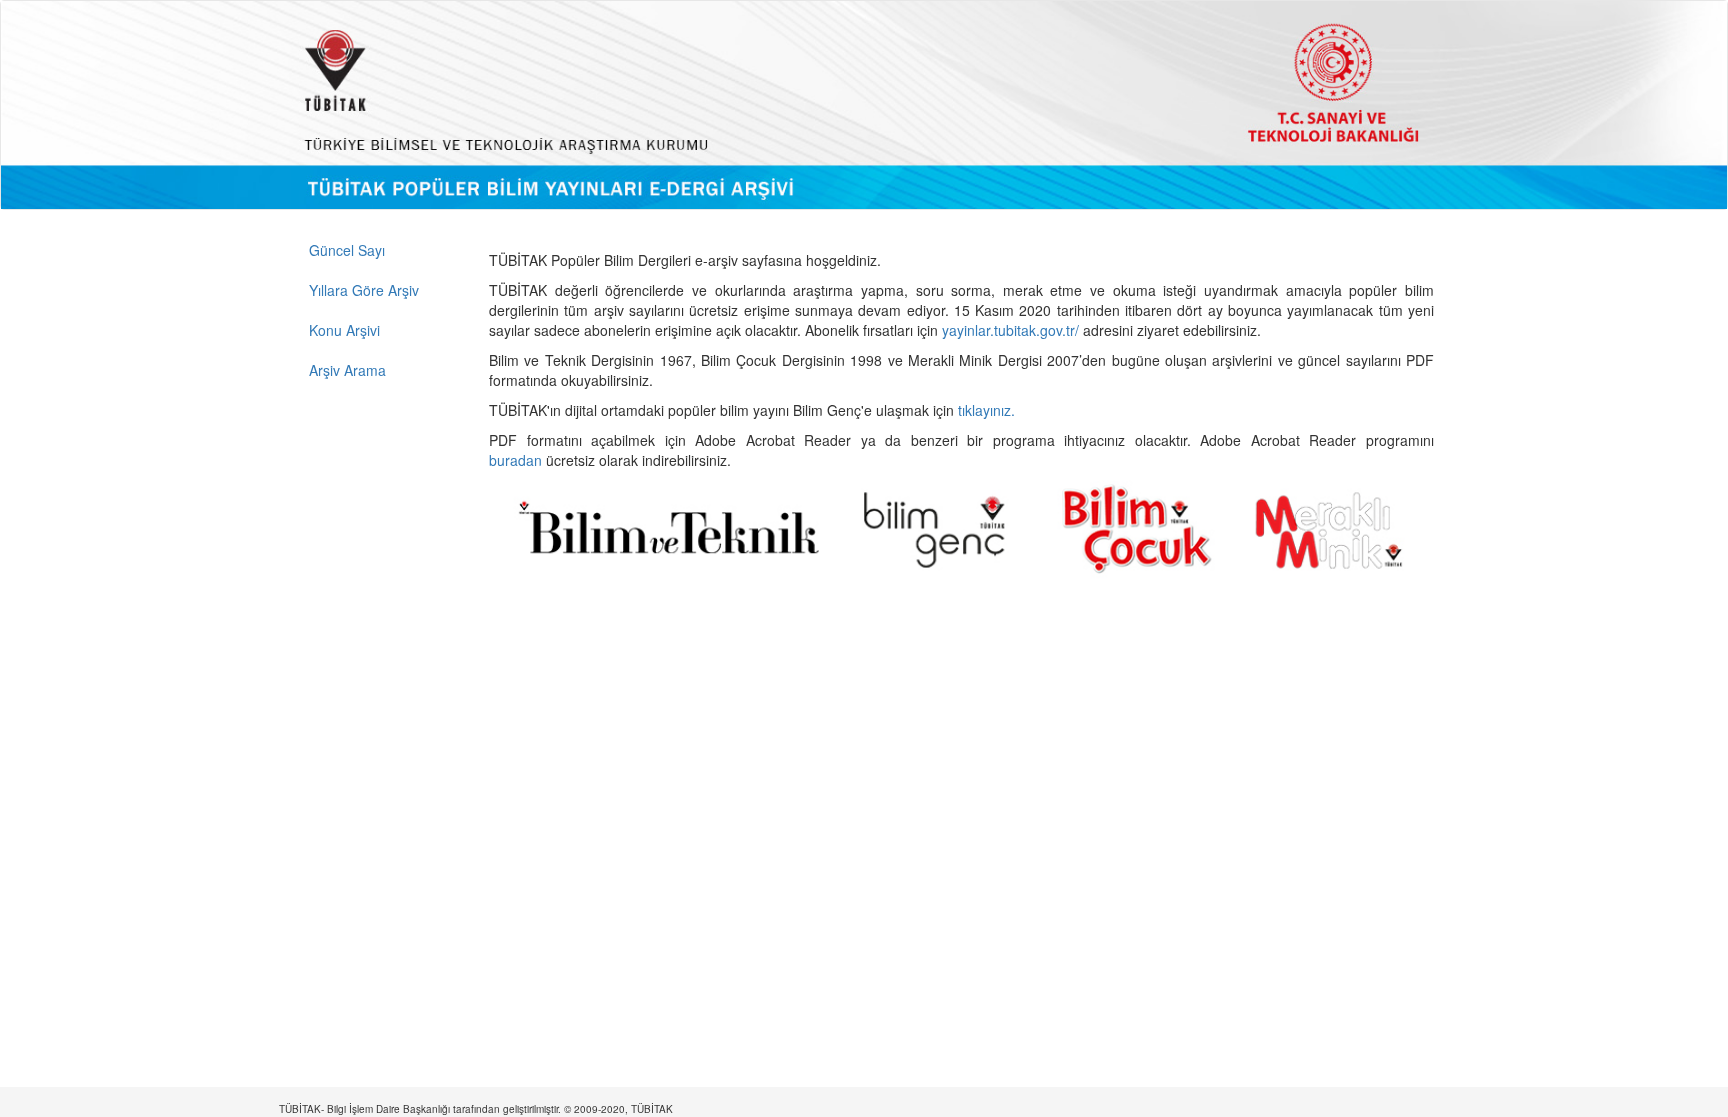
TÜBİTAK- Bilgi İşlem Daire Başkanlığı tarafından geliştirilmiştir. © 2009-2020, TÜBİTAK (476, 1109)
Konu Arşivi (344, 330)
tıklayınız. (988, 410)
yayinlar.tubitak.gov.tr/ (1010, 330)
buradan (517, 460)
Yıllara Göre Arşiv (364, 290)
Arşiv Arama (347, 370)
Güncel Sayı (347, 250)
